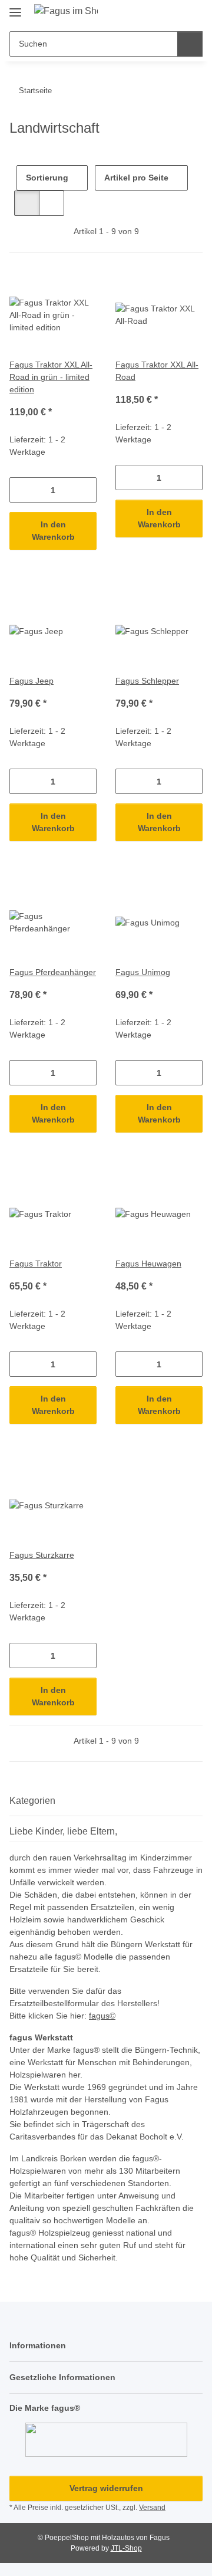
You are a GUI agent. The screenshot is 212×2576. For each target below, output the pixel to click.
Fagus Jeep (32, 681)
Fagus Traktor (36, 1264)
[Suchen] (190, 44)
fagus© (102, 2016)
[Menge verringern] (19, 490)
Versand (152, 2508)
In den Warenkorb (53, 531)
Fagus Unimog (143, 972)
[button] (156, 13)
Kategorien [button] (32, 1801)
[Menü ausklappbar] (15, 7)
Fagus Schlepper (147, 681)
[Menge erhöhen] (87, 490)
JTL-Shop (126, 2548)
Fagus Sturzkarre (42, 1555)
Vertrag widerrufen (106, 2488)
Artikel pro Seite (136, 178)
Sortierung (47, 178)
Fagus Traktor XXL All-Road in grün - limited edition (51, 377)
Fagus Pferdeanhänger (53, 972)
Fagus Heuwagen (148, 1264)
